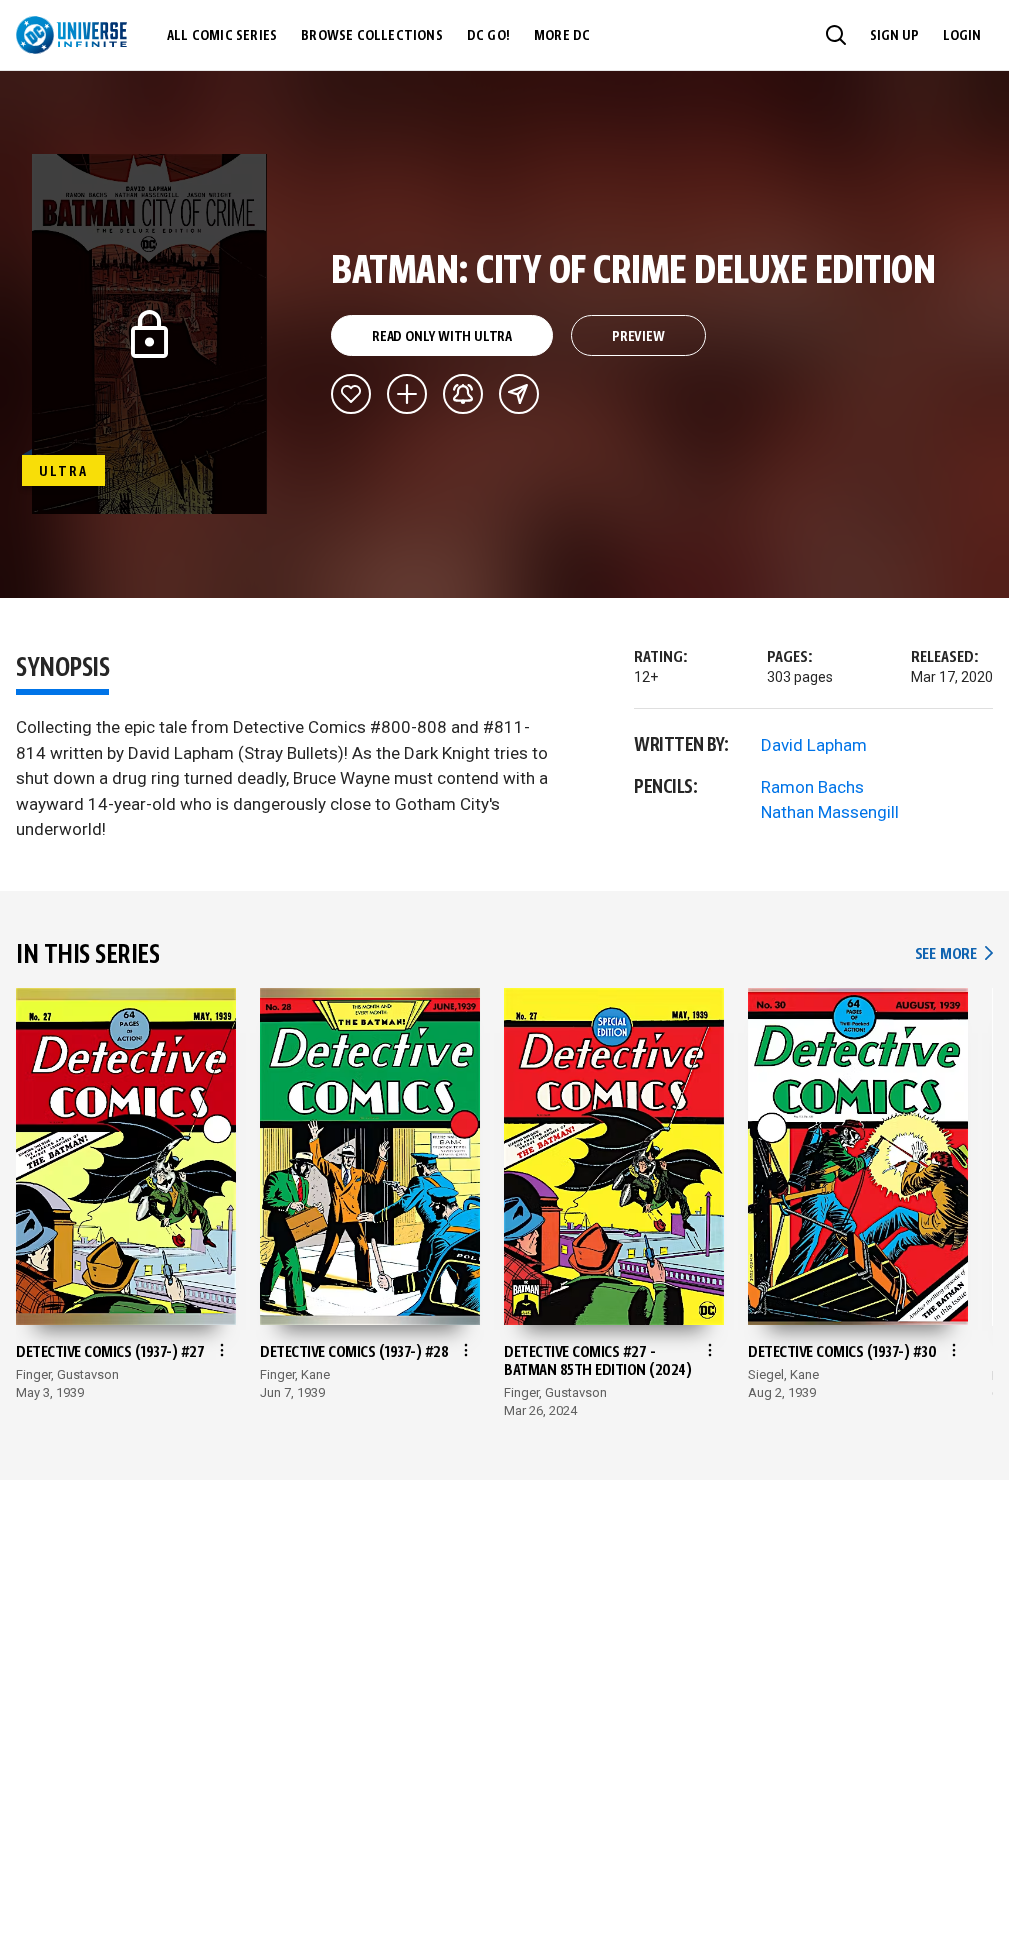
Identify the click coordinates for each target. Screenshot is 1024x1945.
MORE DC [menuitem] (562, 36)
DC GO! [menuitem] (488, 36)
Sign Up (894, 36)
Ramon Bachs (812, 787)
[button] (836, 35)
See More (954, 954)
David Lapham (814, 745)
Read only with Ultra (442, 337)
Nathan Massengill (830, 812)
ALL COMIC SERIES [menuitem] (222, 36)
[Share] (519, 394)
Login (962, 36)
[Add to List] (407, 394)
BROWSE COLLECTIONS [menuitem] (372, 36)
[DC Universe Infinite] (71, 35)
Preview (638, 337)
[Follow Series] (463, 394)
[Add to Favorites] (351, 394)
